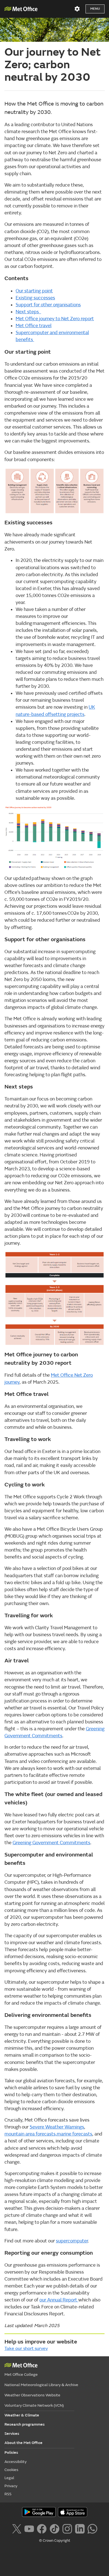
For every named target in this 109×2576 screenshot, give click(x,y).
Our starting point (34, 291)
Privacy (11, 2486)
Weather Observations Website (32, 2395)
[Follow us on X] (17, 2528)
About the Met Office (23, 2443)
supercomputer (72, 2241)
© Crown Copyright (55, 2541)
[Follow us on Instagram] (67, 2528)
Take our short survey (26, 2349)
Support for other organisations (48, 305)
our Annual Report (59, 2300)
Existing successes (35, 298)
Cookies (11, 2470)
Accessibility (16, 2462)
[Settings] (77, 9)
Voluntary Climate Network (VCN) (34, 2405)
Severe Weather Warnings (57, 2127)
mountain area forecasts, (31, 2134)
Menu (95, 9)
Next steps (28, 312)
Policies (11, 2453)
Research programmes (25, 2424)
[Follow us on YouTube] (29, 2528)
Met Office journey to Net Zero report (55, 319)
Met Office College (21, 2375)
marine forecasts (74, 2134)
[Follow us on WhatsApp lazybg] (92, 2528)
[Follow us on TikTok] (54, 2528)
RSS (8, 2494)
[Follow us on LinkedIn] (80, 2528)
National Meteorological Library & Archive (41, 2385)
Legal (9, 2478)
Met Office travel (34, 326)
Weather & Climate (22, 2415)
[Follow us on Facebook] (42, 2528)
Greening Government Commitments (51, 1843)
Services (12, 2434)
